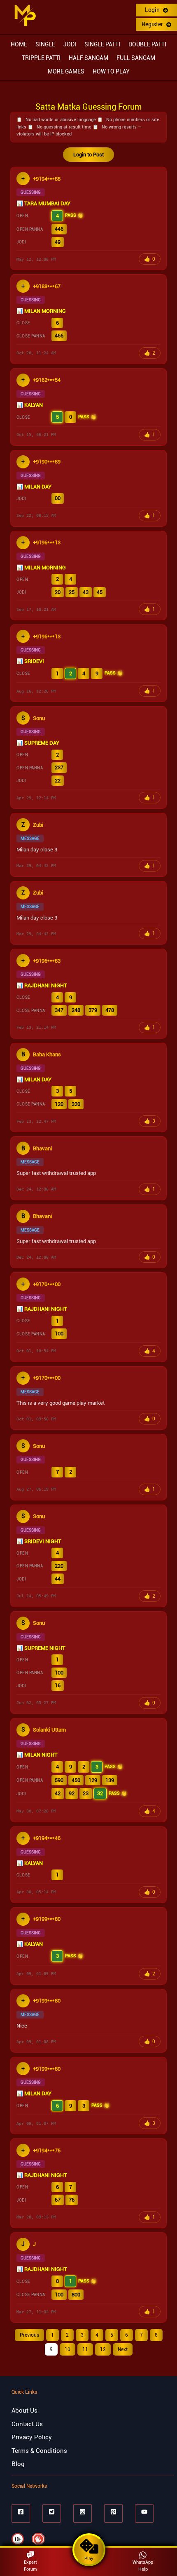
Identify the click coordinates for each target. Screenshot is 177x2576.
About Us (24, 2411)
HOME (19, 44)
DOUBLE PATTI (147, 44)
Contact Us (27, 2424)
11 (85, 2349)
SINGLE (45, 44)
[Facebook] (21, 2513)
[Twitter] (52, 2513)
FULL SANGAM (136, 58)
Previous (29, 2335)
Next (123, 2349)
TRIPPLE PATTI (41, 58)
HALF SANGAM (88, 58)
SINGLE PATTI (102, 44)
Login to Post (88, 155)
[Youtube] (144, 2513)
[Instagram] (83, 2513)
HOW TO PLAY (111, 71)
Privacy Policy (32, 2437)
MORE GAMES (66, 71)
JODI (70, 44)
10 (68, 2349)
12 (103, 2349)
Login (153, 10)
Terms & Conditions (39, 2451)
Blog (18, 2464)
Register (153, 24)
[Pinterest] (113, 2513)
